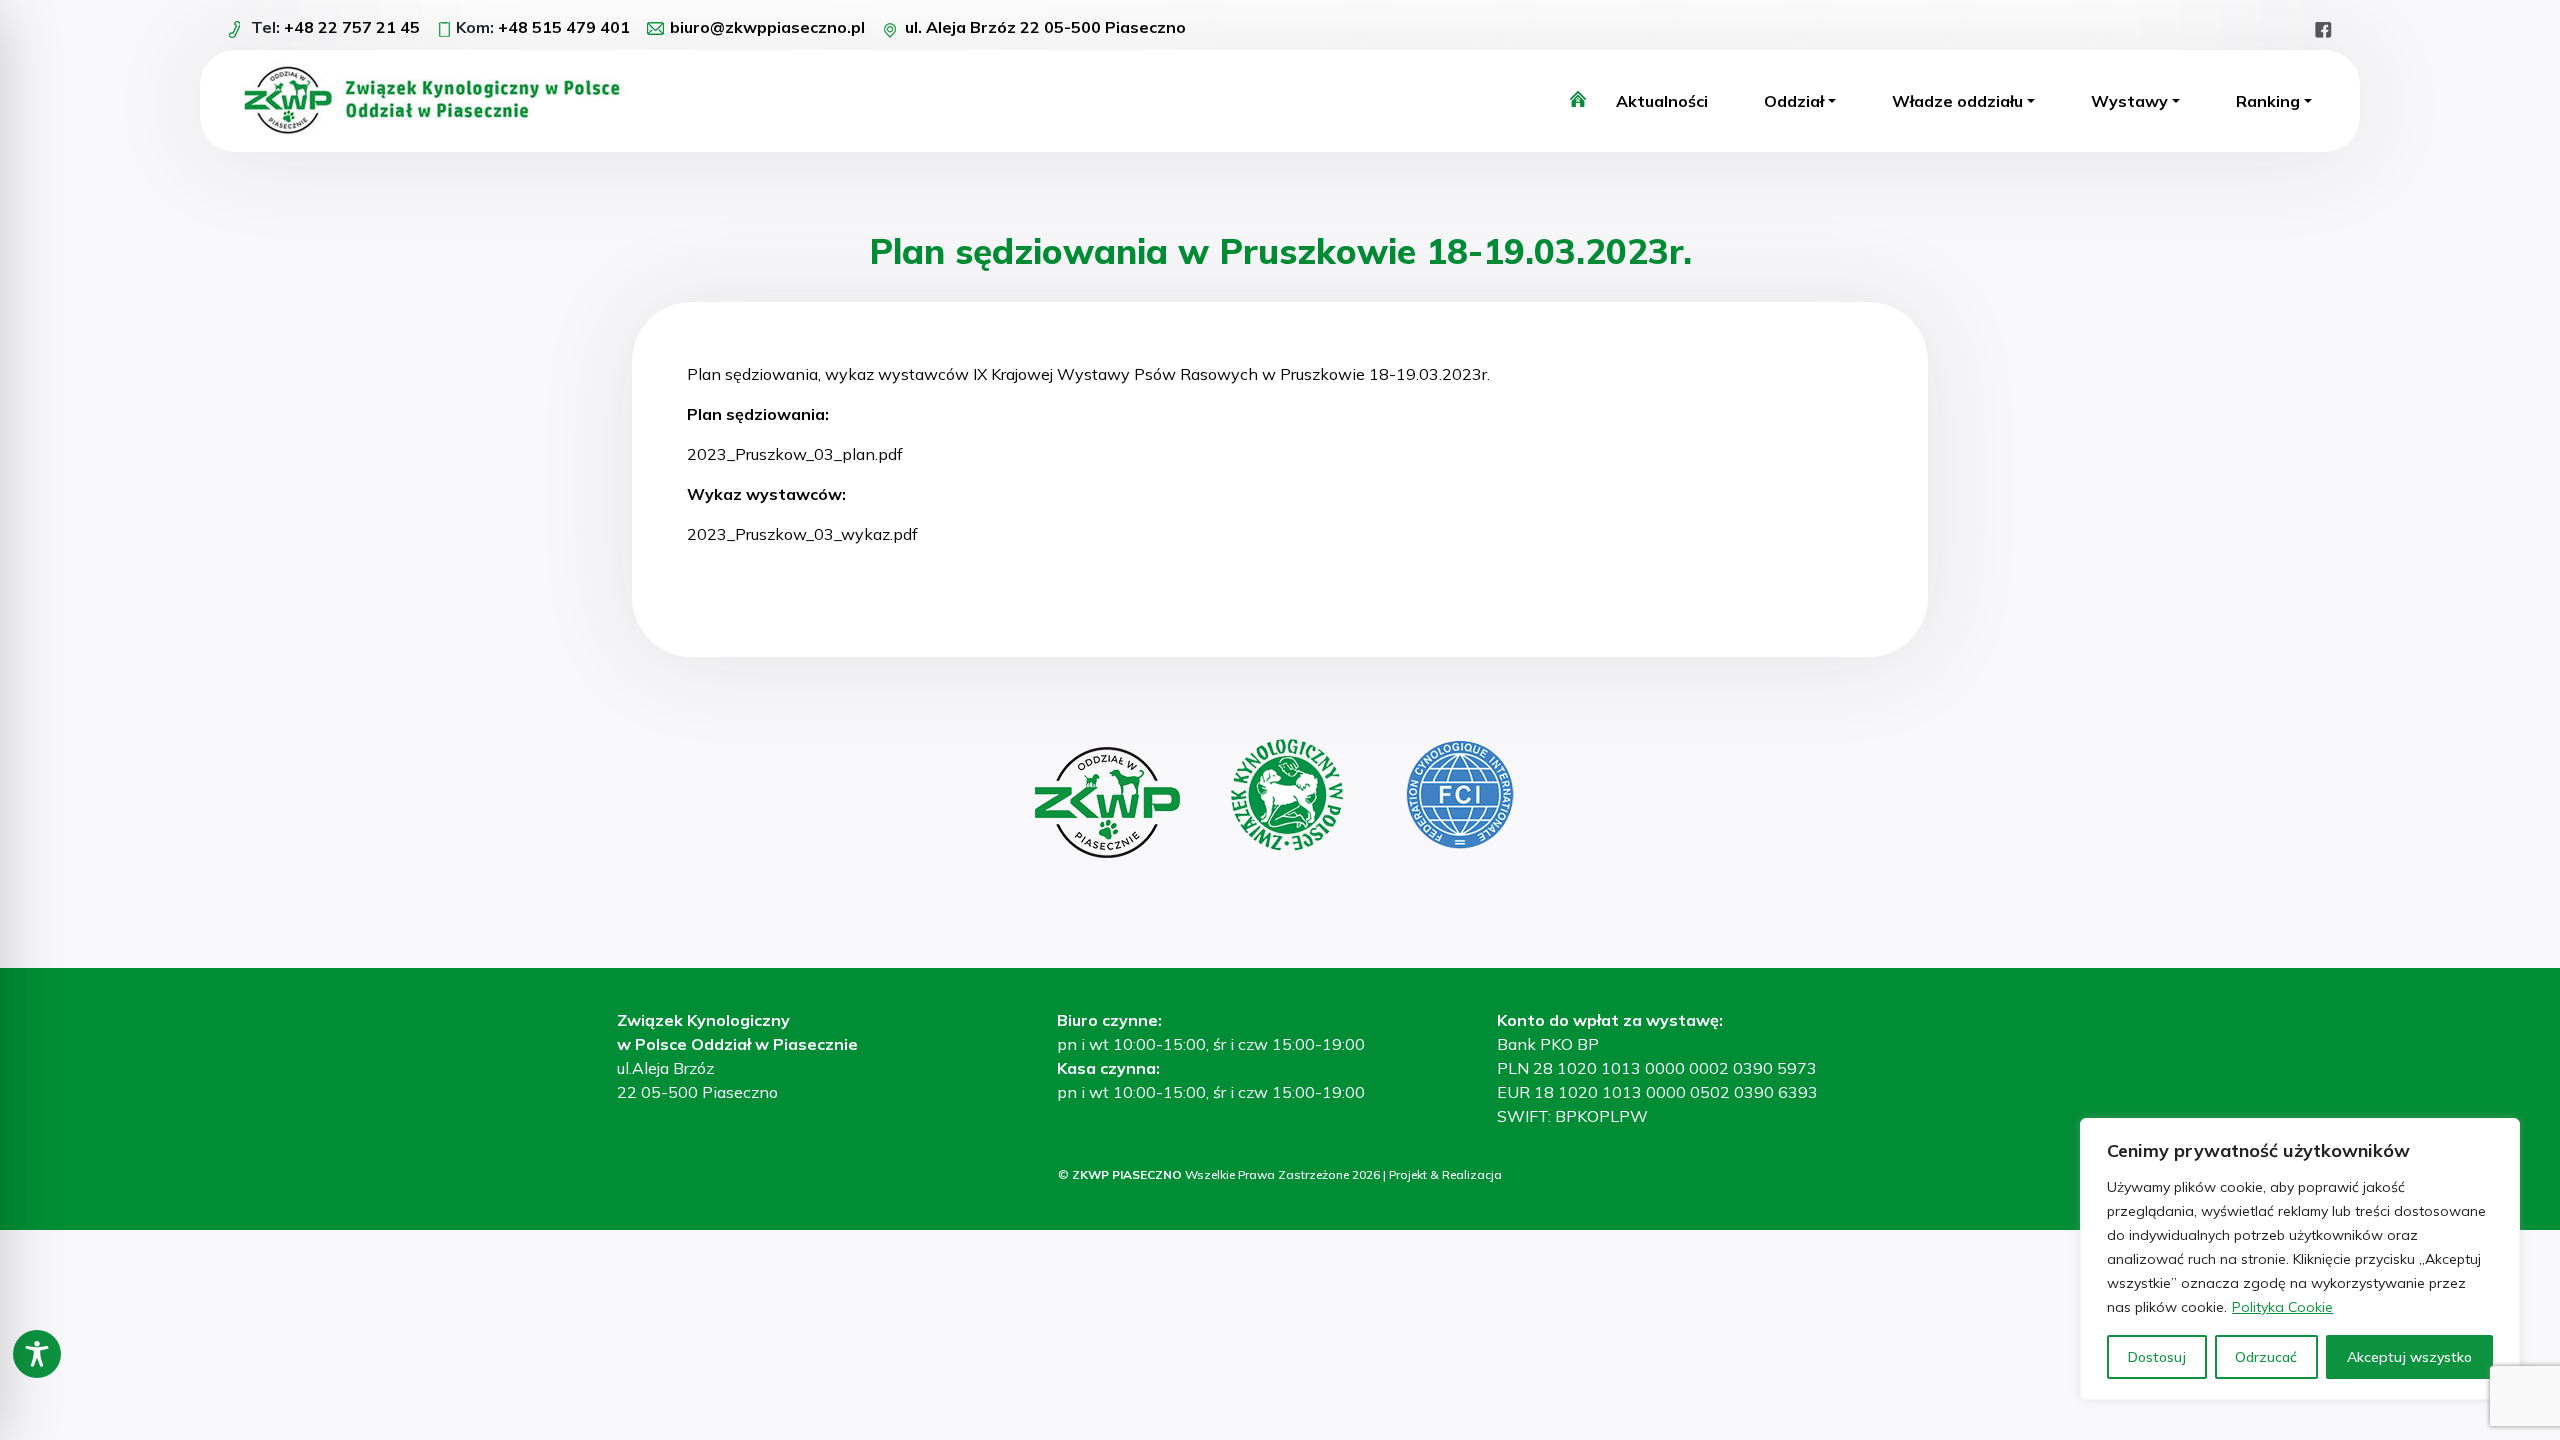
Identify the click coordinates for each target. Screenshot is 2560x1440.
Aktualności (1662, 101)
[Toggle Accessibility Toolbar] (37, 1354)
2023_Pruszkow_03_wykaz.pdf (802, 534)
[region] (2300, 1259)
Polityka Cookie (2282, 1307)
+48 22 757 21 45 (352, 27)
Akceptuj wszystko (2409, 1357)
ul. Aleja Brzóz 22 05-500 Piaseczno (1045, 27)
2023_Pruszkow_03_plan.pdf (795, 454)
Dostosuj (2157, 1357)
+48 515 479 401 (564, 27)
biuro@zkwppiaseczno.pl (767, 27)
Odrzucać (2266, 1357)
